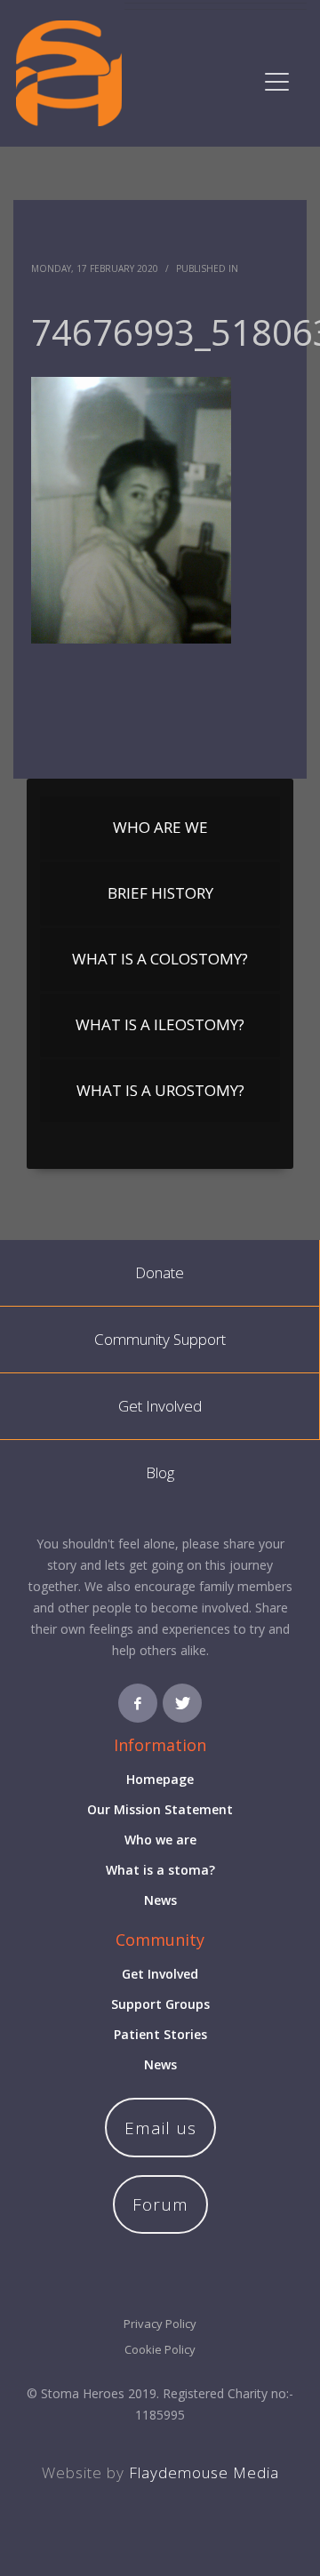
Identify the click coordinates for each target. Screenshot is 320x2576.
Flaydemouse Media (204, 2472)
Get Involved (160, 1406)
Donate (160, 1272)
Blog (160, 1472)
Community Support (160, 1339)
